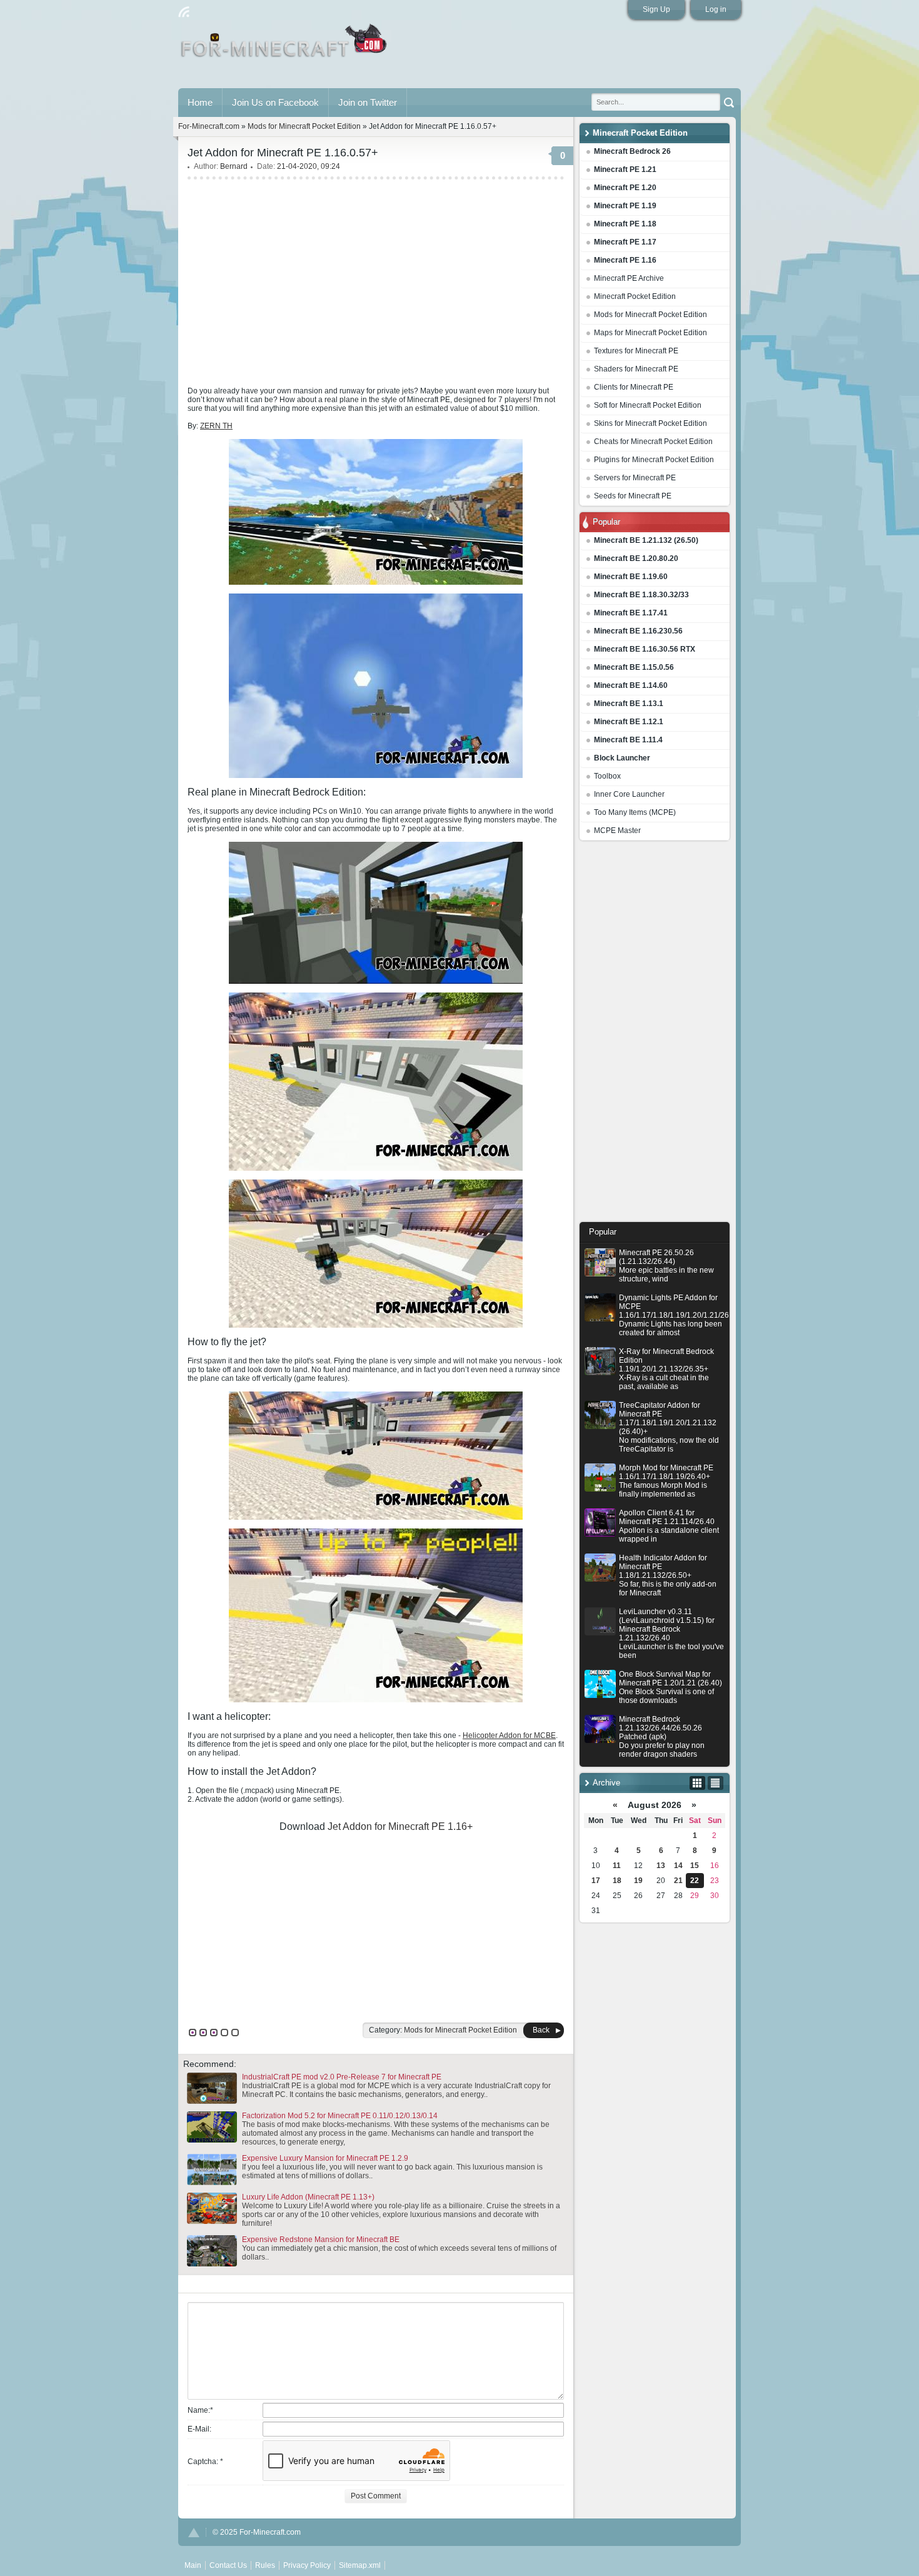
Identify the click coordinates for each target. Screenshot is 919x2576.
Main (285, 46)
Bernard (234, 166)
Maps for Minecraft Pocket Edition (650, 333)
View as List (716, 1783)
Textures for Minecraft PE (636, 351)
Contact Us (228, 2565)
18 (617, 1881)
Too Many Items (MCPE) (635, 812)
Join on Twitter (368, 102)
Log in (716, 9)
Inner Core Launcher (629, 794)
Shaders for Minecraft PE (636, 369)
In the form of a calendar (697, 1783)
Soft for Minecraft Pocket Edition (648, 405)
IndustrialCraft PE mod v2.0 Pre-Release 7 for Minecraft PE (342, 2077)
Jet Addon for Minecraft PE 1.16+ (400, 1826)
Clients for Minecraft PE (634, 387)
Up (194, 2533)
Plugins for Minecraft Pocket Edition (654, 460)
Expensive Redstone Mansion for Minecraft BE (321, 2240)
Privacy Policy (307, 2565)
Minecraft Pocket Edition (635, 296)
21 (678, 1881)
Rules (265, 2565)
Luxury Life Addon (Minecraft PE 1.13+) (308, 2197)
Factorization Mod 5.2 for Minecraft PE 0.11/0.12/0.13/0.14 (340, 2116)
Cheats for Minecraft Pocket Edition (653, 442)
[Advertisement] (655, 1034)
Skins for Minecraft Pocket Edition (650, 423)
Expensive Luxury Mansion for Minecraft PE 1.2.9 (325, 2158)
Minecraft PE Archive (629, 278)
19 (638, 1881)
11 (617, 1866)
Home (200, 102)
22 (695, 1881)
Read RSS (184, 12)
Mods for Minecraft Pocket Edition (650, 315)
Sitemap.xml (360, 2565)
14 (678, 1866)
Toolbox (607, 776)
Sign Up (656, 9)
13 (661, 1866)
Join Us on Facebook (275, 102)
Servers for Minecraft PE (635, 478)
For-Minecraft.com (209, 126)
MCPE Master (617, 831)
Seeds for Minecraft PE (633, 496)
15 (695, 1866)
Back (541, 2030)
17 (596, 1881)
